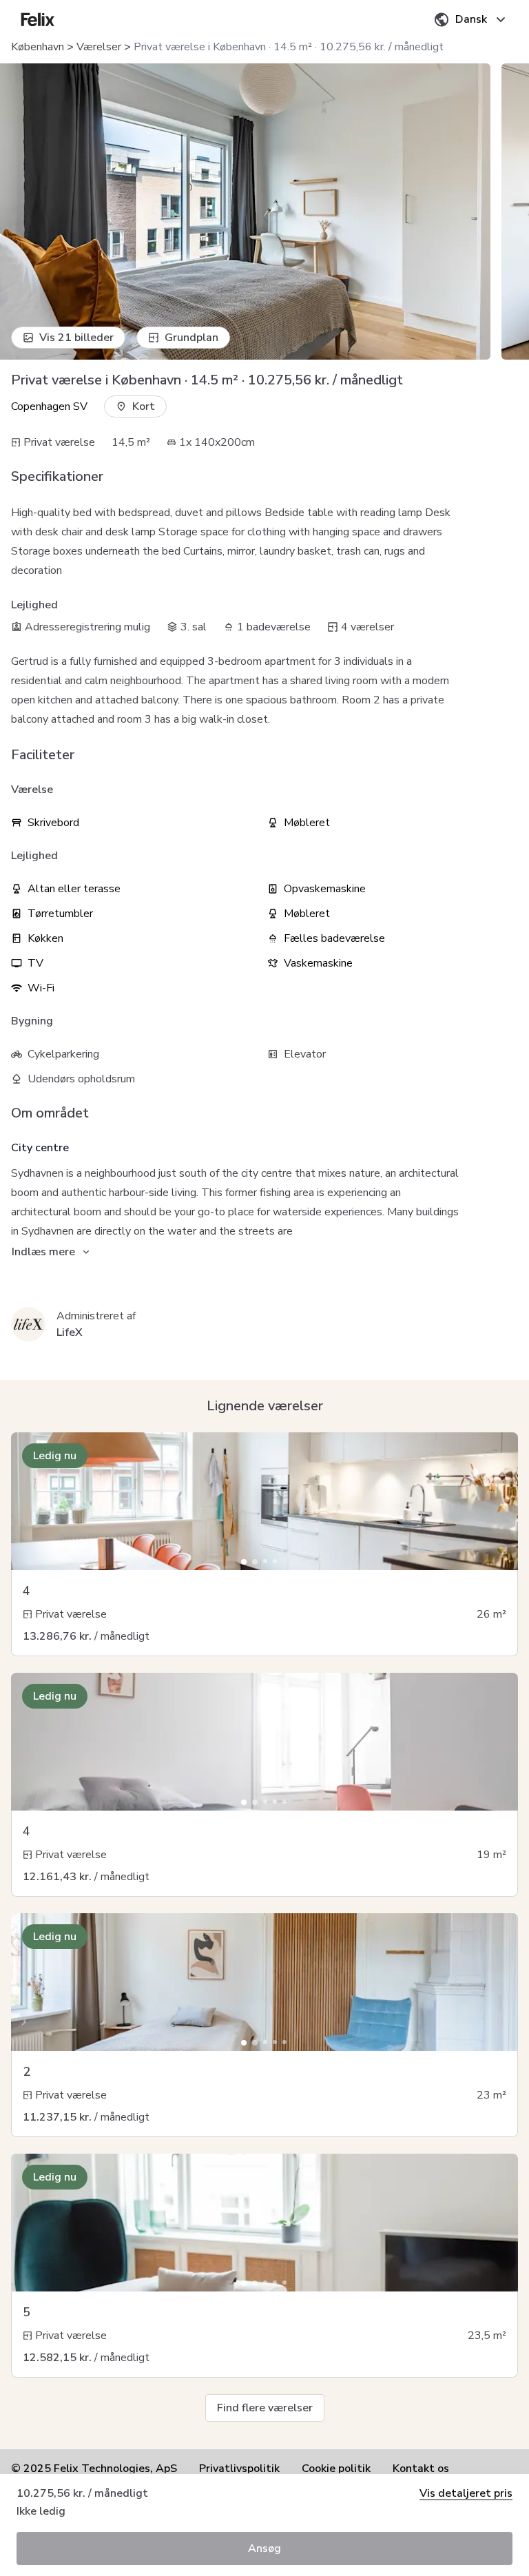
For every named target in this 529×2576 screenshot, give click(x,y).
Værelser (99, 47)
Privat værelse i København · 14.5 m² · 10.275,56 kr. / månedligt (289, 47)
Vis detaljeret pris (466, 2493)
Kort (144, 406)
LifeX (70, 1332)
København (38, 47)
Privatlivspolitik (239, 2469)
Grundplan (191, 338)
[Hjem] (38, 19)
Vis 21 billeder (76, 338)
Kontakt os (421, 2469)
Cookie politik (336, 2469)
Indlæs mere (43, 1252)
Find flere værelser (265, 2408)
